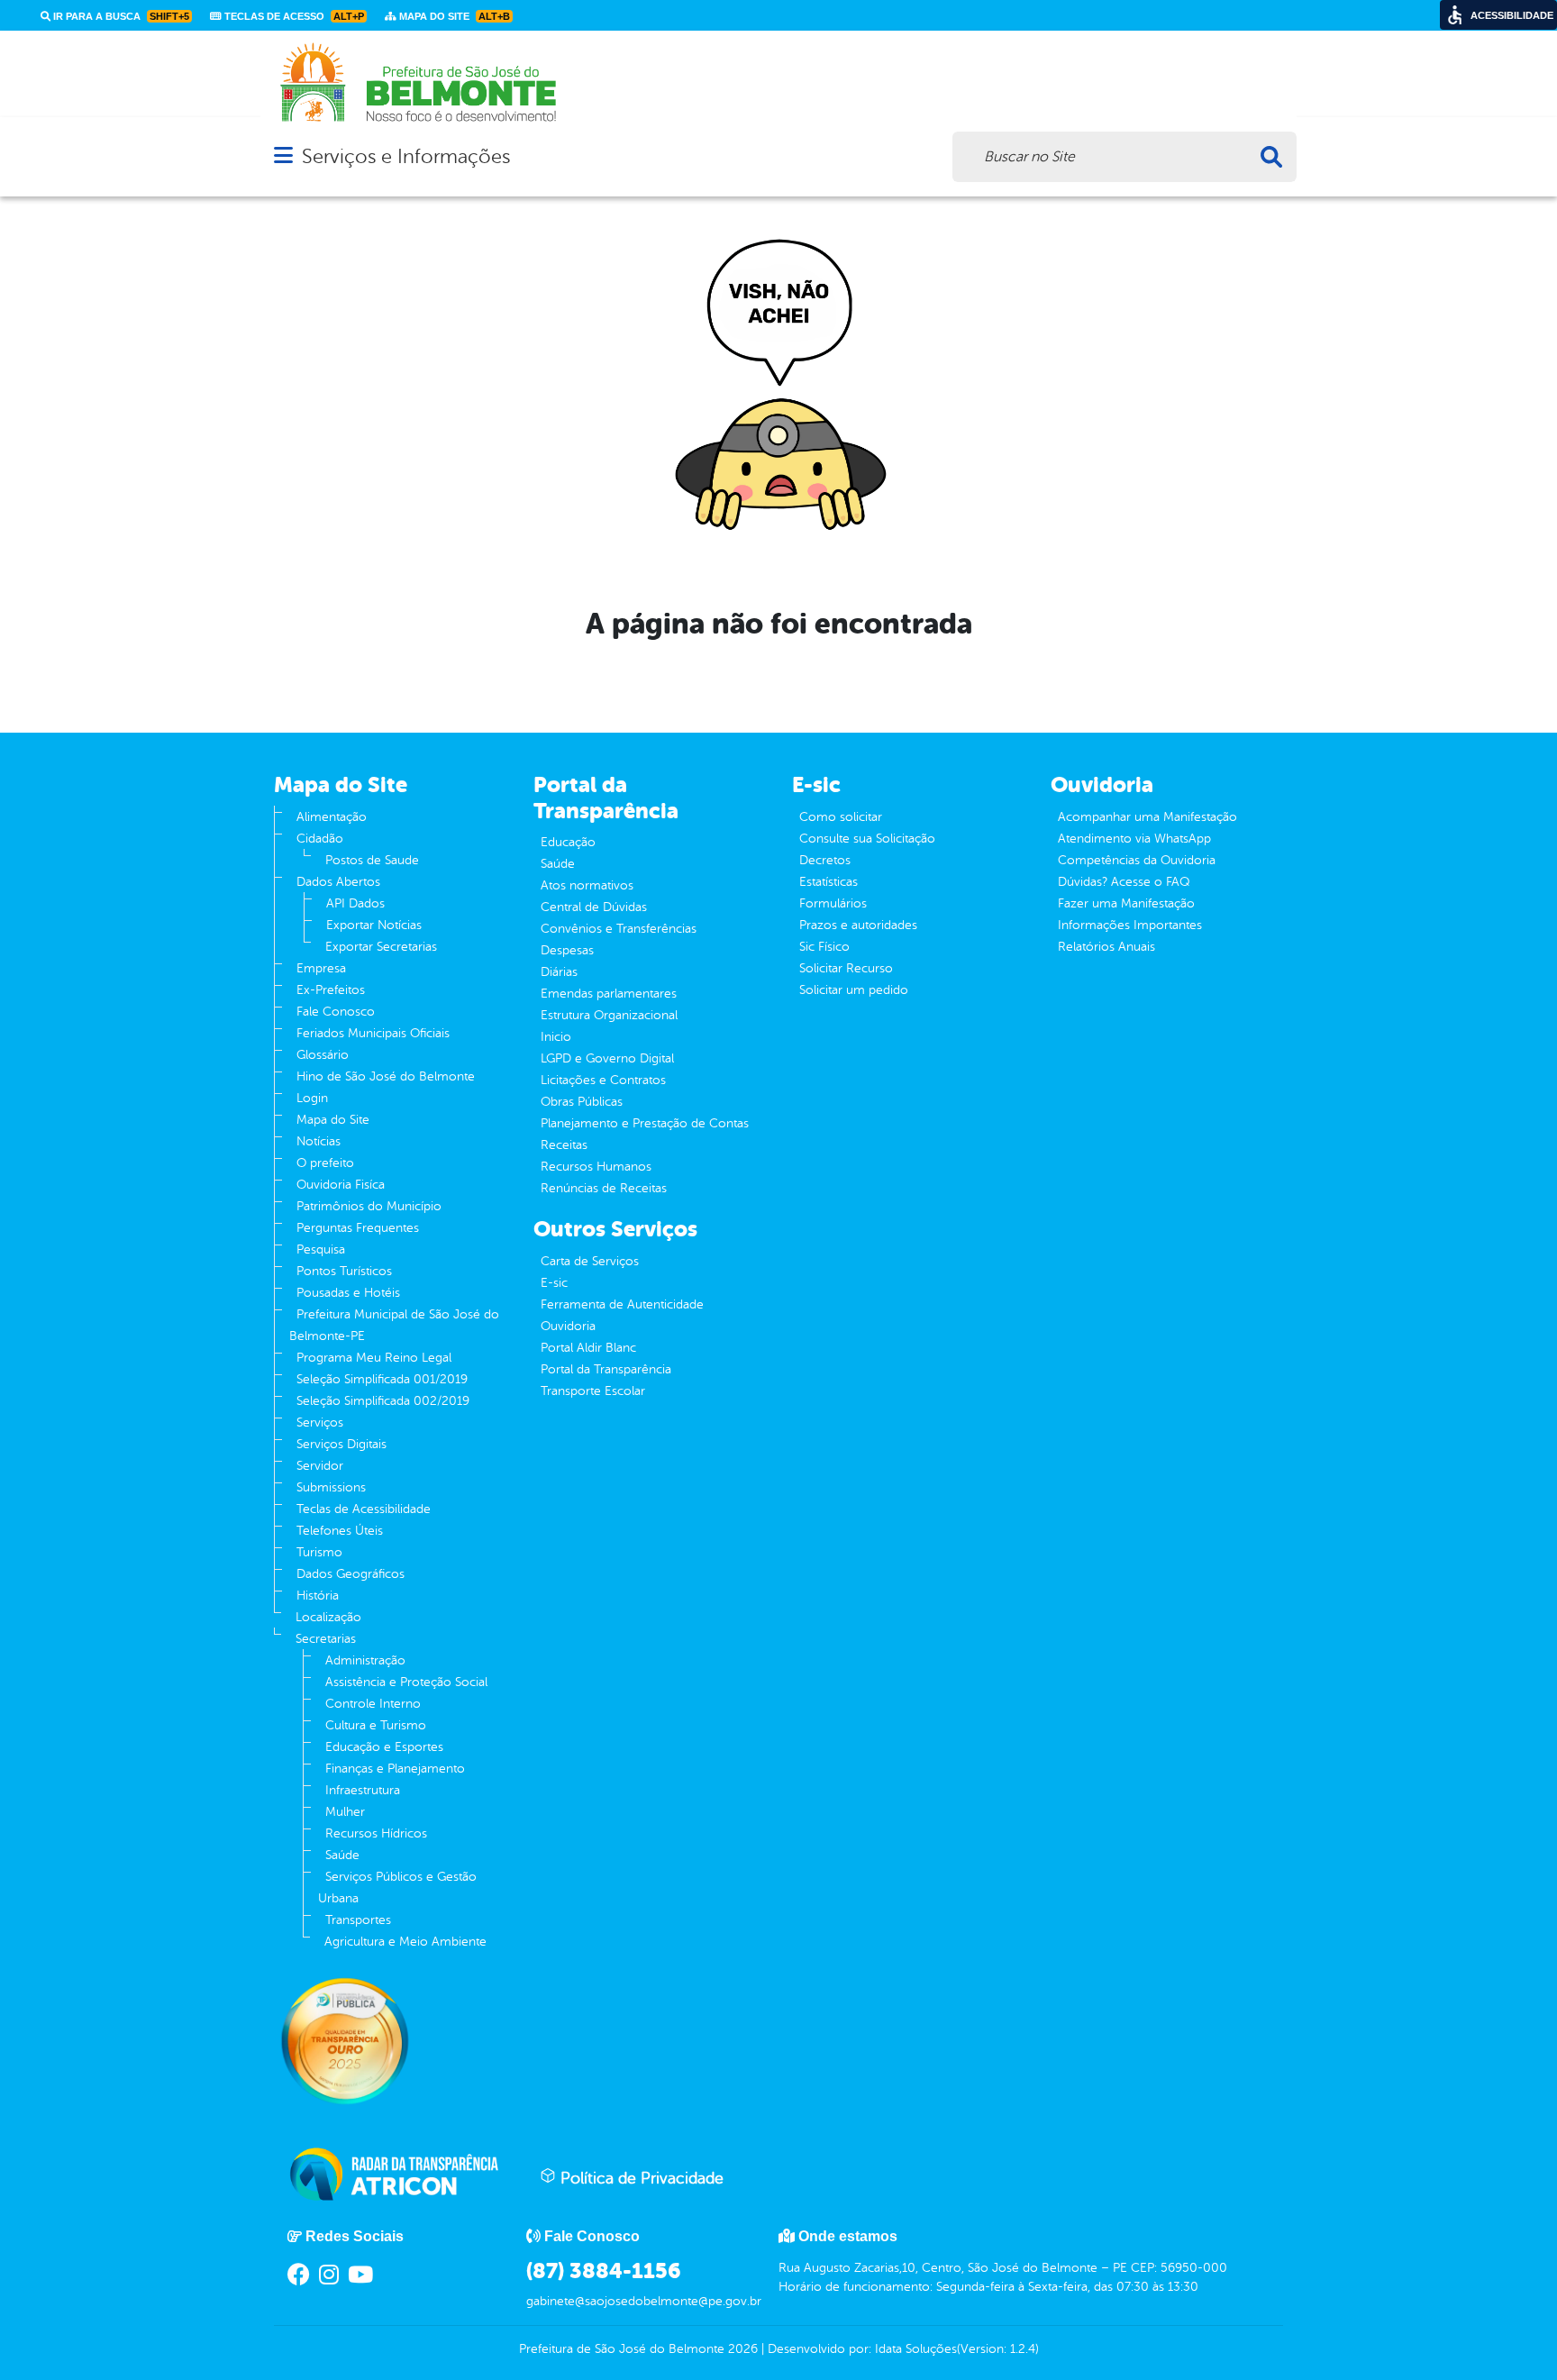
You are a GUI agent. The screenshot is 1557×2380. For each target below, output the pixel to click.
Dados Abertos (338, 882)
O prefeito (325, 1163)
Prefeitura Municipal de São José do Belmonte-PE (394, 1325)
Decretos (825, 860)
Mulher (345, 1812)
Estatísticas (829, 882)
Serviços (320, 1423)
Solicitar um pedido (854, 990)
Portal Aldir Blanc (588, 1348)
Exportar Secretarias (381, 947)
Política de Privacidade (640, 2178)
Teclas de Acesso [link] (293, 16)
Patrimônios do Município (369, 1206)
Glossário (323, 1055)
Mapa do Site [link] (453, 16)
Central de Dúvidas (594, 907)
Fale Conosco (336, 1012)
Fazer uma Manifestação (1126, 903)
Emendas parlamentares (609, 994)
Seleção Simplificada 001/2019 (382, 1379)
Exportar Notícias (374, 925)
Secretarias (326, 1639)
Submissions (331, 1487)
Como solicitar (841, 817)
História (318, 1596)
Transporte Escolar (593, 1391)
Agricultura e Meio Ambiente (405, 1942)
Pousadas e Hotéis (348, 1293)
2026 (741, 2349)
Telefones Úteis (340, 1531)
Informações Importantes (1130, 925)
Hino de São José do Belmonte (386, 1076)
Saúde (342, 1855)
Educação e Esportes (384, 1747)
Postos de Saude (372, 860)
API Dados (355, 903)
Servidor (320, 1466)
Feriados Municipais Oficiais (373, 1033)
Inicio (556, 1037)
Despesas (567, 950)
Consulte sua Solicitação (867, 839)
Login (312, 1098)
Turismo (319, 1552)
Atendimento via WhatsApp (1134, 839)
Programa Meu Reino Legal (374, 1358)
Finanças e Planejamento (395, 1769)
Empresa (321, 968)
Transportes (358, 1920)
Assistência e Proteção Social (406, 1682)
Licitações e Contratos (603, 1080)
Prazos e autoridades (858, 925)
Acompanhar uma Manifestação (1147, 817)
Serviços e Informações (406, 156)
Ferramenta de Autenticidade (622, 1304)
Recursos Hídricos (376, 1833)
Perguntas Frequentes (358, 1228)
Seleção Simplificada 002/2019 (383, 1401)
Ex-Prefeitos (331, 990)
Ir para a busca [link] (120, 16)
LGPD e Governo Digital (607, 1058)
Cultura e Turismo (376, 1725)
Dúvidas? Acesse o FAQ (1124, 882)
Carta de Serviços (590, 1261)
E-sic (554, 1283)
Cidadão (320, 839)
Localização (328, 1617)
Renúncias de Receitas (604, 1188)
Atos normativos (587, 885)
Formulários (833, 903)
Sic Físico (824, 947)
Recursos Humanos (596, 1167)
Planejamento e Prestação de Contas (645, 1123)
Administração (365, 1660)
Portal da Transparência (606, 1369)
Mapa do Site (333, 1120)
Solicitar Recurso (846, 968)
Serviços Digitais (341, 1444)
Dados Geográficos (351, 1574)
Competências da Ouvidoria (1137, 860)
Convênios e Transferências (619, 929)
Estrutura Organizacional (609, 1015)
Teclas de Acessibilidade (364, 1509)
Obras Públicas (582, 1102)
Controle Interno (373, 1704)
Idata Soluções (916, 2349)
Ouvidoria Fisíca (341, 1185)
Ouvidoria (568, 1326)
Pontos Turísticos (344, 1271)
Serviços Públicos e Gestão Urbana (397, 1888)
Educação (568, 842)
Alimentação (332, 817)
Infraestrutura (363, 1790)
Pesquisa (321, 1249)
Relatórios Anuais (1106, 947)
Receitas (564, 1145)
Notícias (319, 1141)
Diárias (559, 972)
